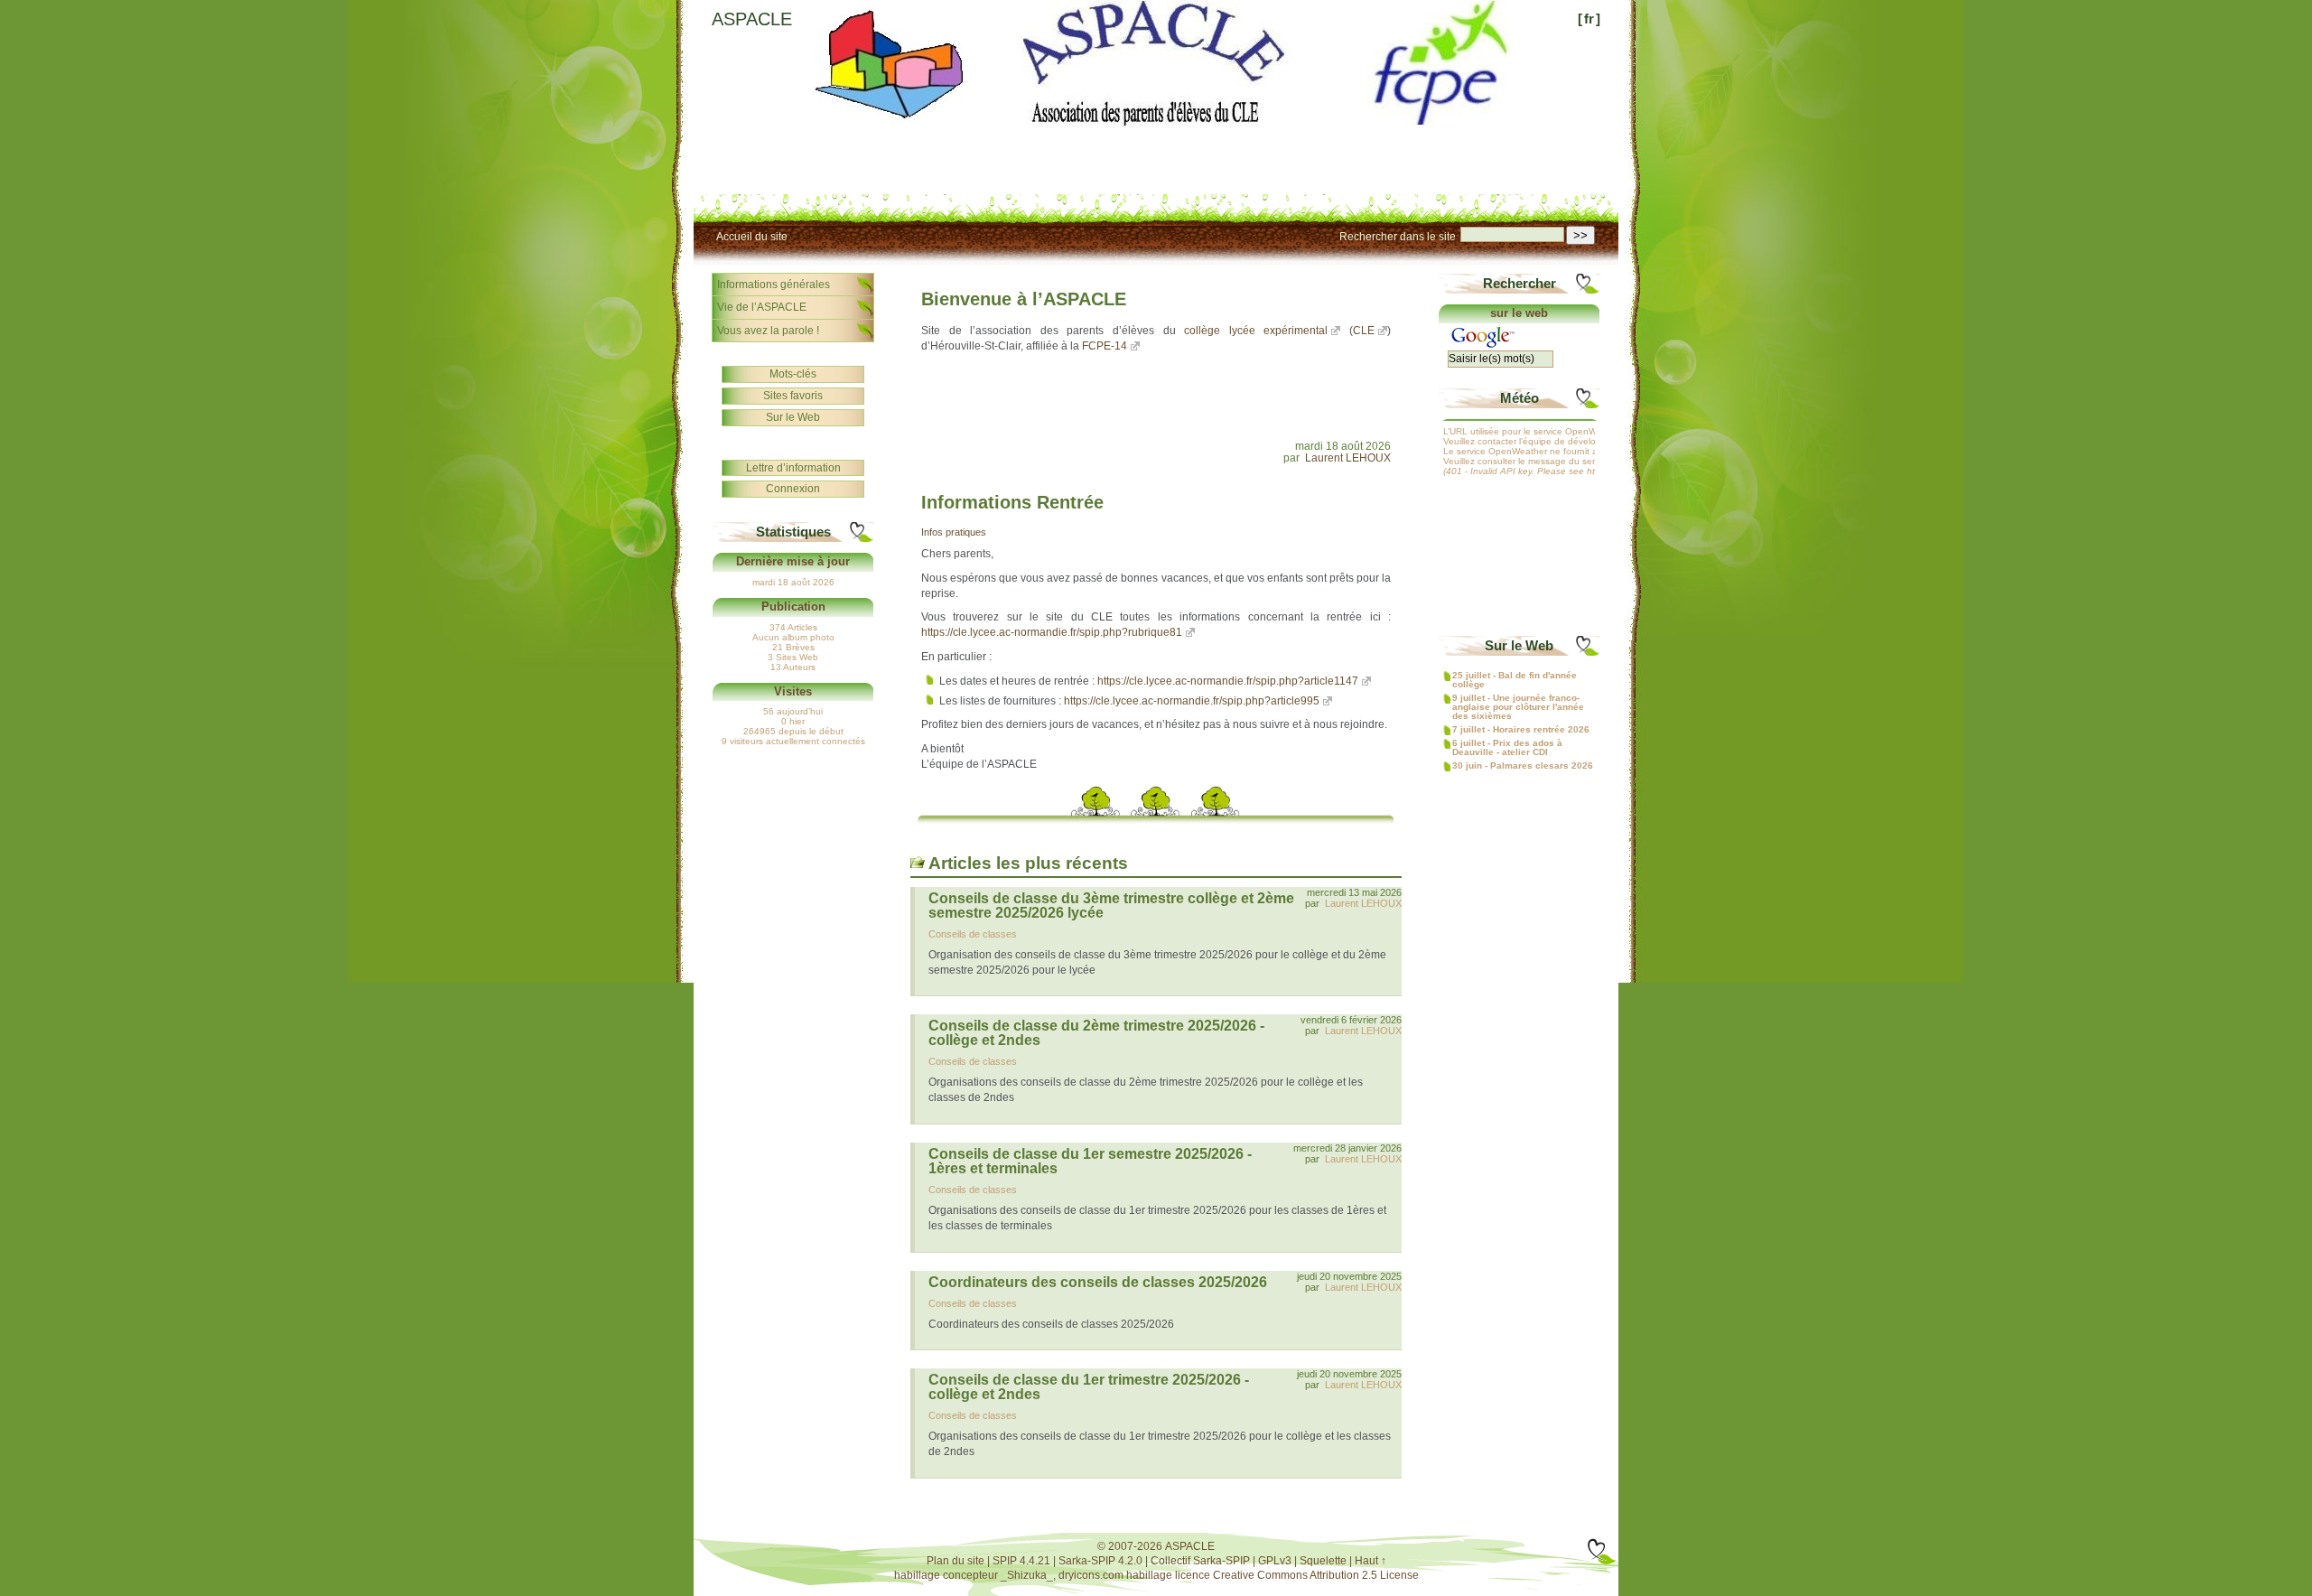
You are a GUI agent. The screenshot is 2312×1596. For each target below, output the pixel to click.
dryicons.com (1091, 1575)
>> (1580, 235)
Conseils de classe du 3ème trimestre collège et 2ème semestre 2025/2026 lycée (1111, 905)
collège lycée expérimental (1256, 331)
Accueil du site (752, 237)
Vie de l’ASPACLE (762, 307)
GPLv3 (1275, 1561)
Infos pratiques (954, 532)
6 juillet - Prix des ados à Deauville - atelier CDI (1507, 748)
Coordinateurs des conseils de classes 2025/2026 (1098, 1282)
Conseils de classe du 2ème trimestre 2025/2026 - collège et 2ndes (1096, 1033)
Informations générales (774, 285)
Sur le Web (793, 417)
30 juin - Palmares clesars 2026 (1523, 766)
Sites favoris (793, 396)
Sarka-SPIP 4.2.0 (1100, 1561)
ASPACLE (752, 19)
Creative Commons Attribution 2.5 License (1316, 1575)
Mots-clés (793, 374)
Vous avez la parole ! (768, 331)
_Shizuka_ (1027, 1575)
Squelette (1323, 1561)
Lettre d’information (793, 468)
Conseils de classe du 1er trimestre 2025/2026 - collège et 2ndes (1089, 1387)
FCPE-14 (1105, 346)
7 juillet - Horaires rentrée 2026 (1521, 730)
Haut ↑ (1370, 1561)
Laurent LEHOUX (1348, 458)
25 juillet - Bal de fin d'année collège (1515, 680)
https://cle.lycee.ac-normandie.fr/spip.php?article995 (1192, 701)
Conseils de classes (973, 934)
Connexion (793, 489)
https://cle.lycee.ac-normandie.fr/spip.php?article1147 (1228, 681)
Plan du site (956, 1561)
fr (1589, 19)
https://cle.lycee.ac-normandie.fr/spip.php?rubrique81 (1052, 632)
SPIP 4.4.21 (1021, 1561)
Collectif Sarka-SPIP (1200, 1561)
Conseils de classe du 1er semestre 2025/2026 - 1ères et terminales (1090, 1161)
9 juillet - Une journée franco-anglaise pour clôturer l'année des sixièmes (1518, 707)
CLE (1364, 331)
